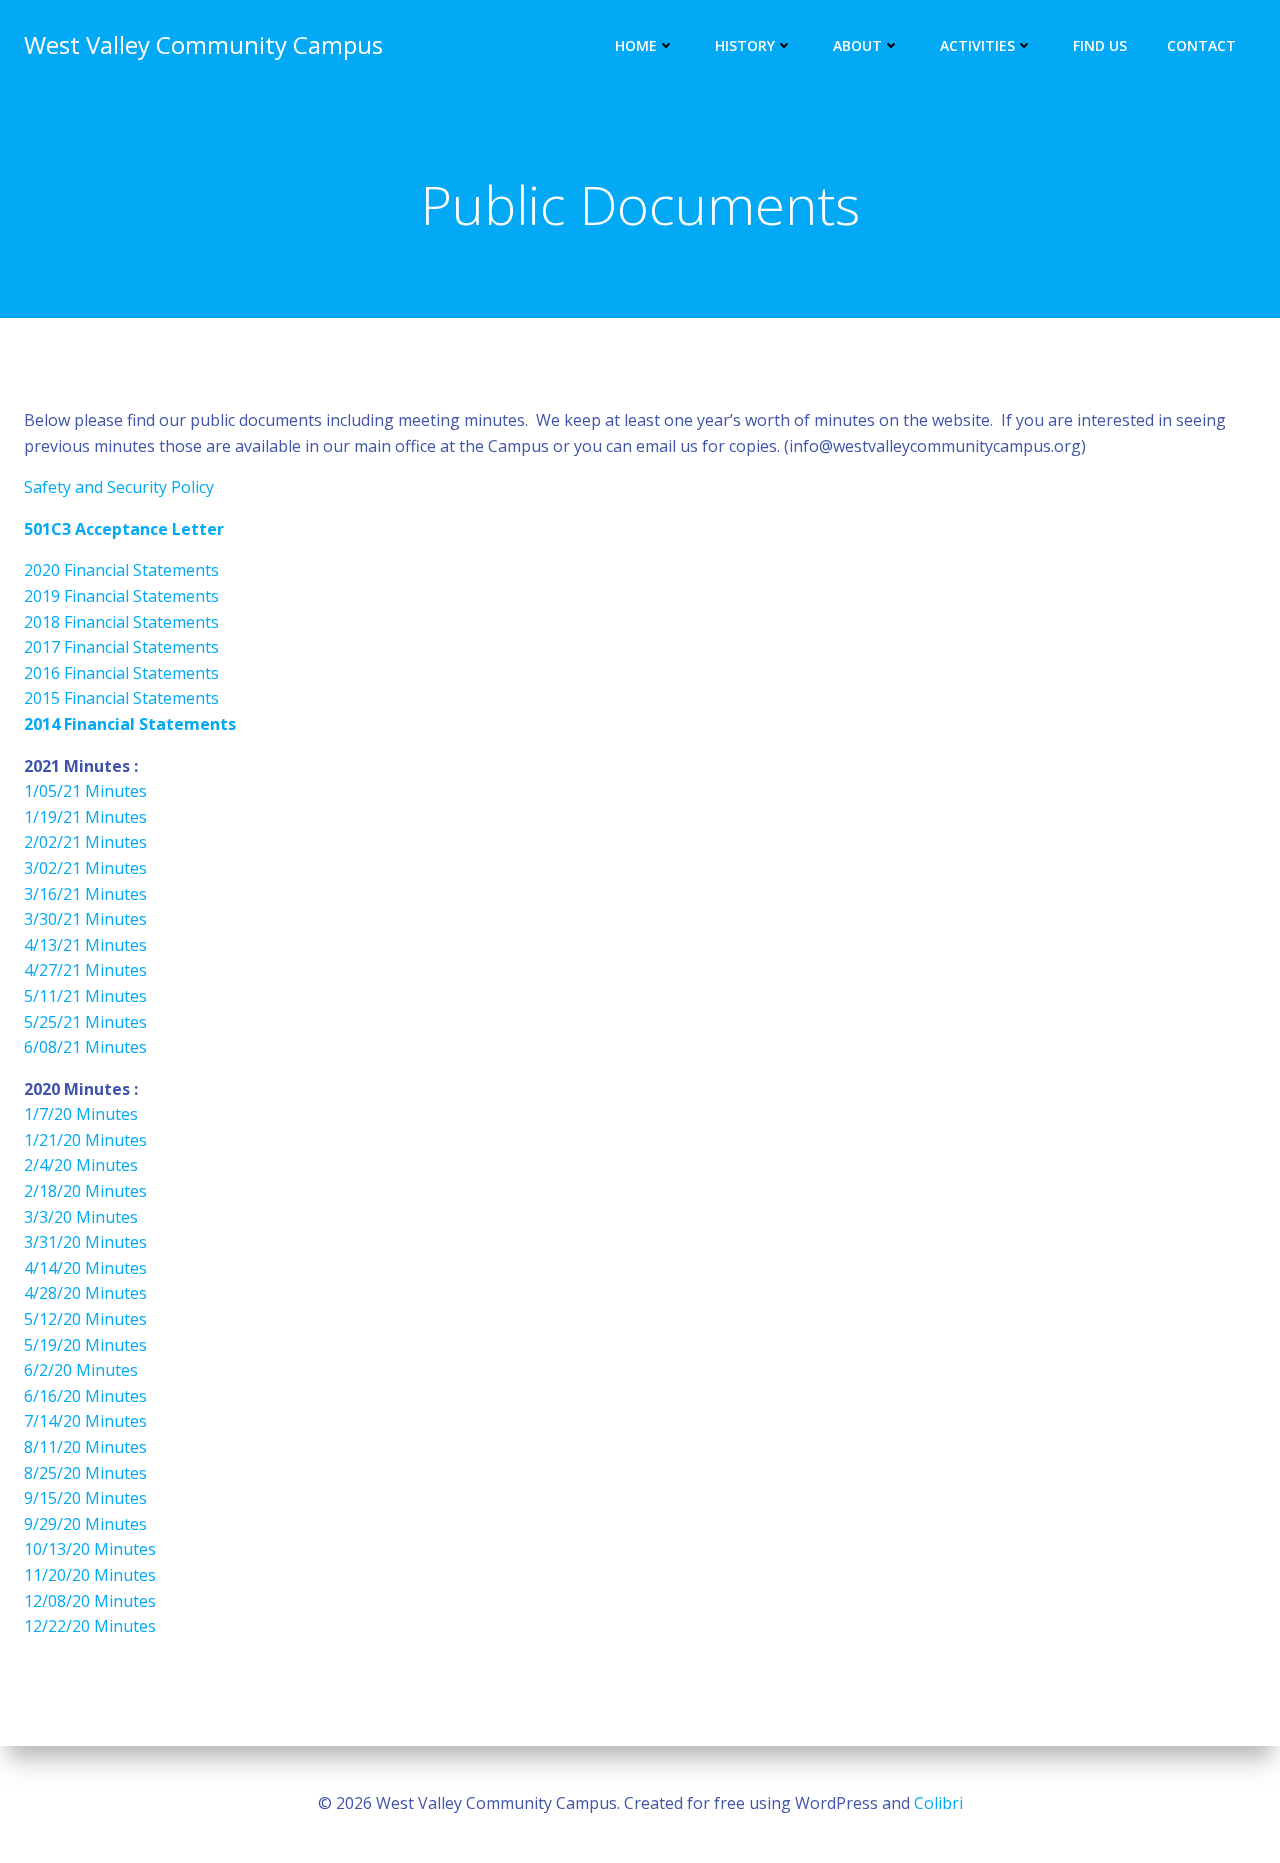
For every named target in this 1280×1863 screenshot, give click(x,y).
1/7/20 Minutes (81, 1114)
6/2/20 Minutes (81, 1370)
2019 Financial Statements (121, 596)
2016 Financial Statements (121, 673)
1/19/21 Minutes (85, 817)
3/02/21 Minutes (85, 868)
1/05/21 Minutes (85, 791)
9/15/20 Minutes (85, 1498)
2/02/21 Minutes (85, 842)
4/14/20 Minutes (85, 1268)
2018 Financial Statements (121, 622)
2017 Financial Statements (121, 647)
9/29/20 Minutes (85, 1524)
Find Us (1100, 45)
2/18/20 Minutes (85, 1191)
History (745, 45)
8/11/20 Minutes (85, 1447)
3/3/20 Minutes (81, 1217)
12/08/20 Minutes (90, 1601)
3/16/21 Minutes (85, 894)
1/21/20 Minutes (85, 1140)
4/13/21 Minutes (85, 945)
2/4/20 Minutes (81, 1165)
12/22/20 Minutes (90, 1626)
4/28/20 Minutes (85, 1293)
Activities (977, 45)
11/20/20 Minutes (90, 1575)
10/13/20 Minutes (90, 1549)
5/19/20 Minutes (85, 1345)
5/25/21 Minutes (85, 1022)
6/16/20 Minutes (85, 1396)
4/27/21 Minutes (85, 970)
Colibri (938, 1803)
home (636, 45)
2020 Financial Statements (121, 570)
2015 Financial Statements (121, 698)
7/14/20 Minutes (85, 1421)
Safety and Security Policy (119, 487)
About (857, 45)
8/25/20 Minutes (85, 1473)
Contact (1201, 45)
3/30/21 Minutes (85, 919)
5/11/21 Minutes (85, 996)
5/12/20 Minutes (85, 1319)
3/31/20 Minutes (85, 1242)
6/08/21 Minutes (85, 1047)
